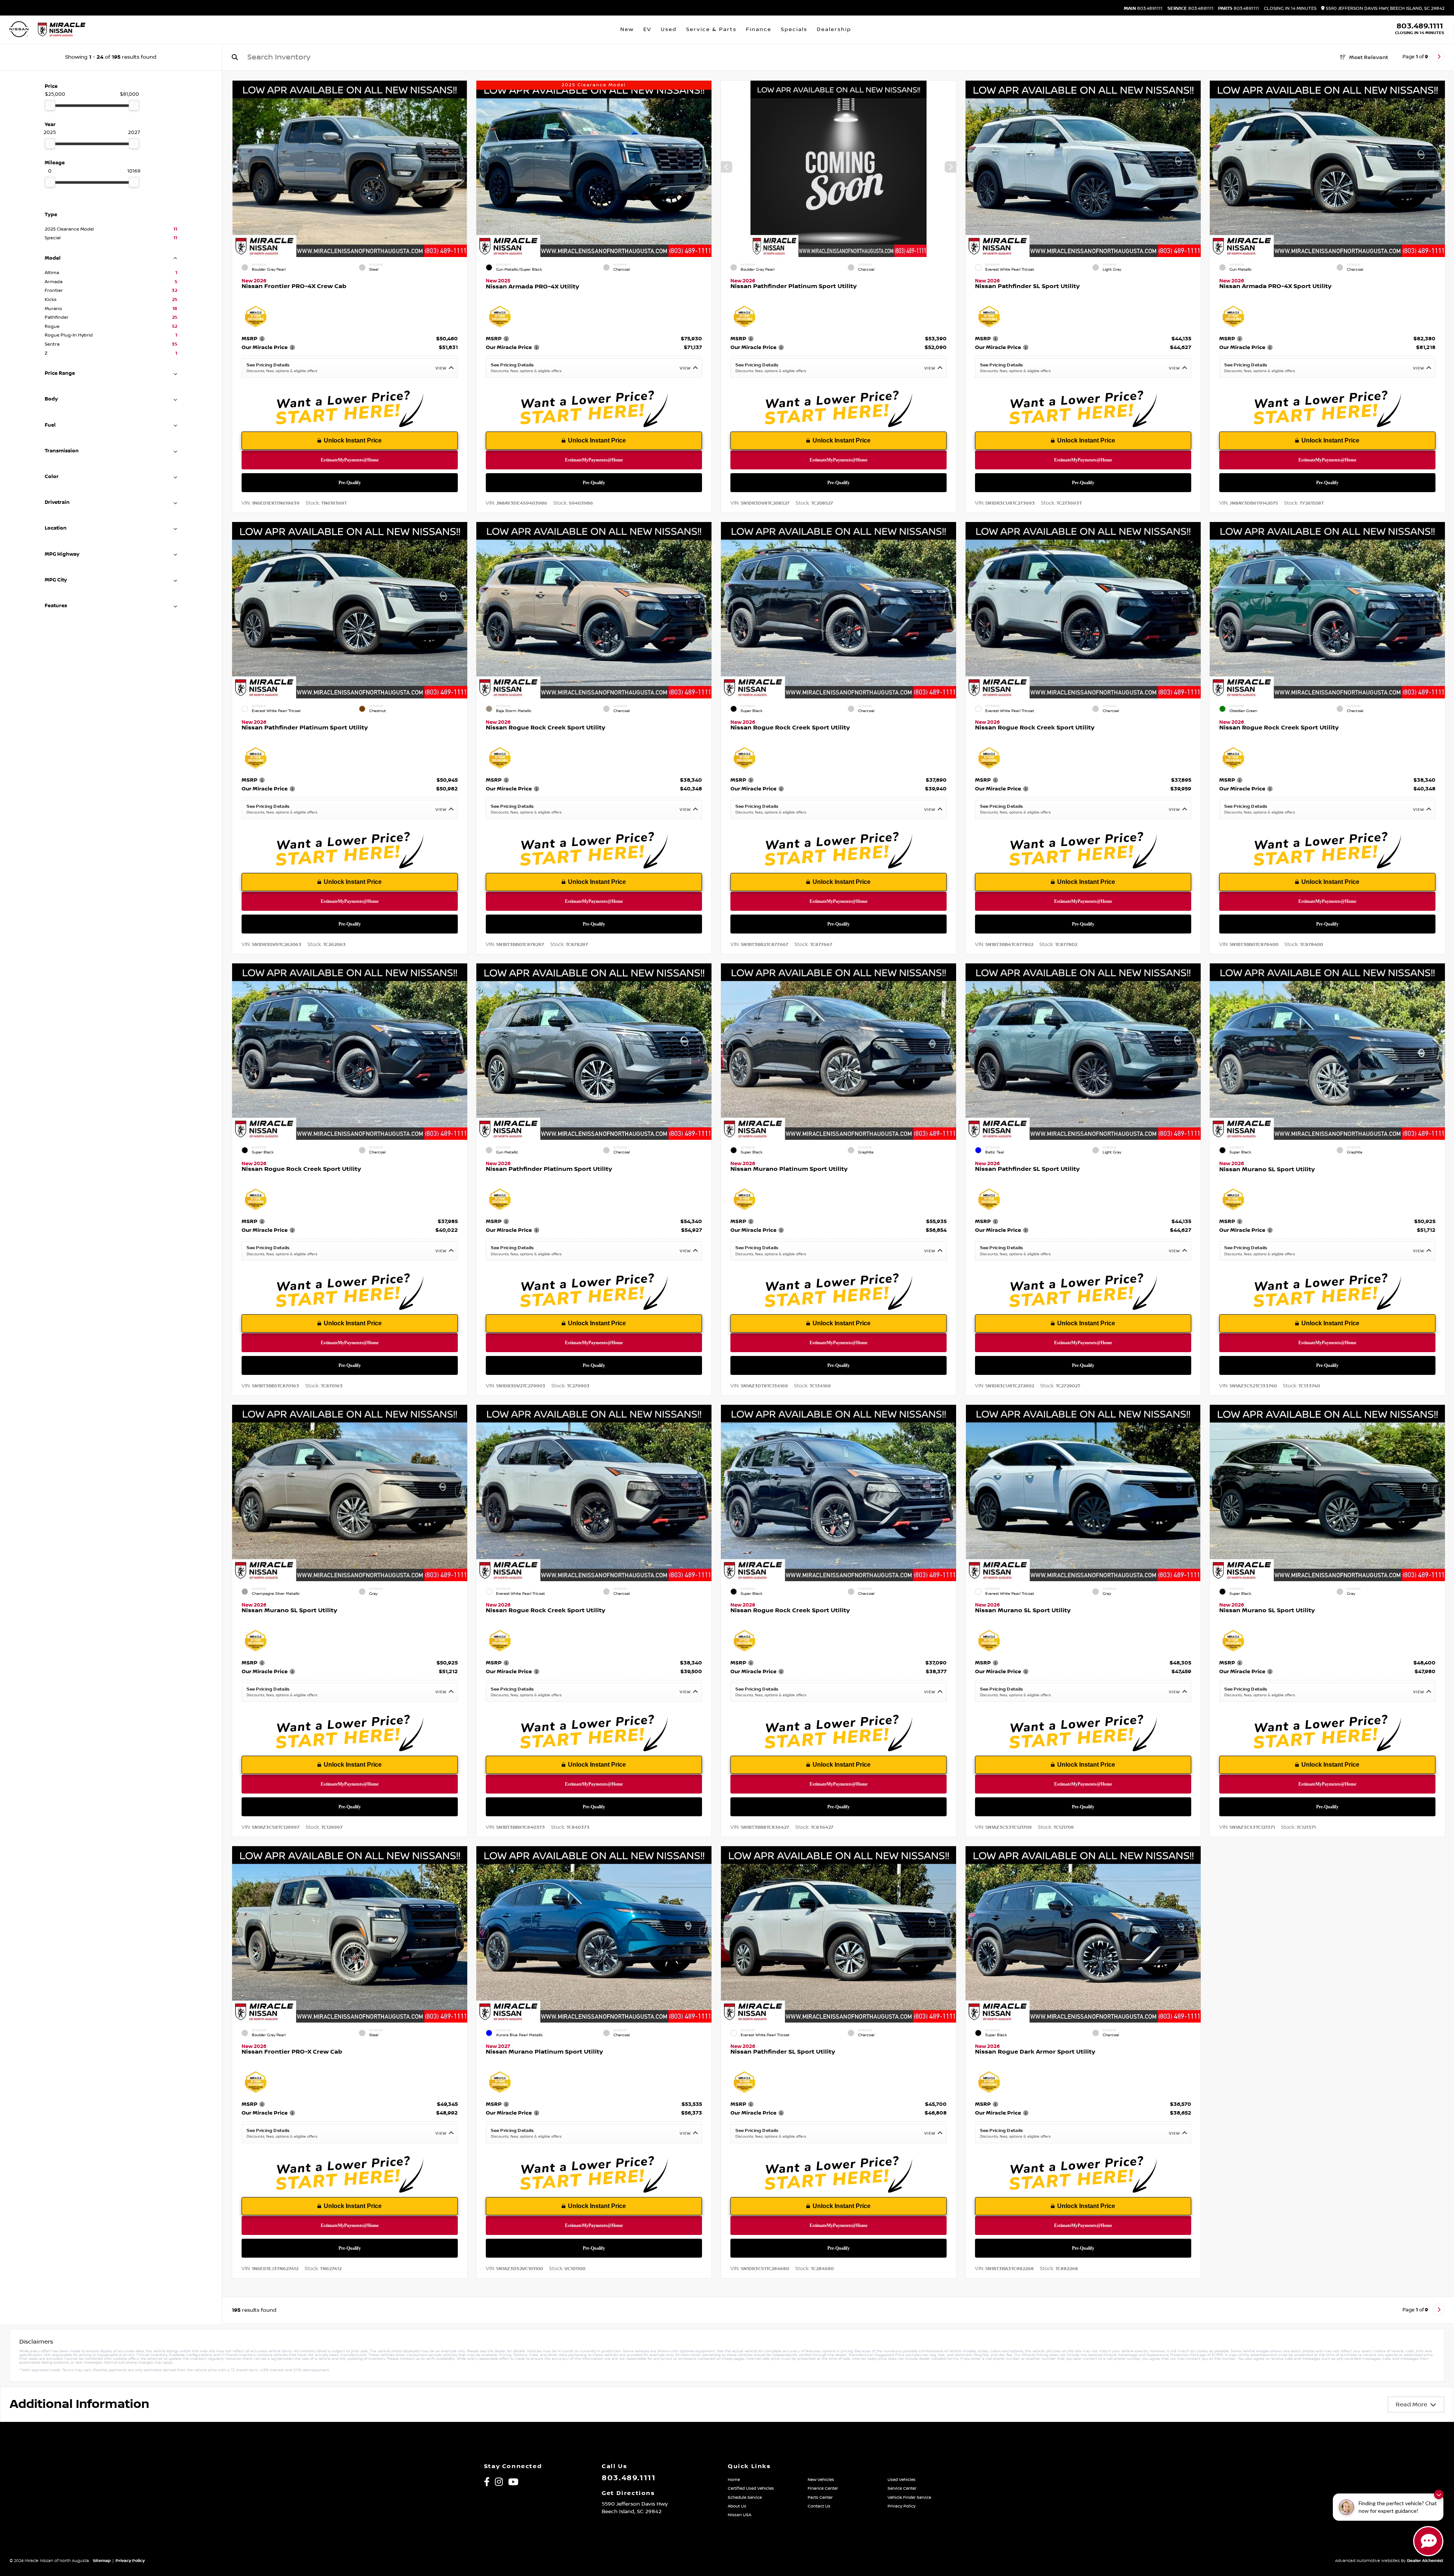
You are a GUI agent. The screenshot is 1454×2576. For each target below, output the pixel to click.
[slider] (50, 105)
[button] (461, 167)
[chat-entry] (1428, 2541)
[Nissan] (19, 30)
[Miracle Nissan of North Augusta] (62, 30)
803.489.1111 (1143, 9)
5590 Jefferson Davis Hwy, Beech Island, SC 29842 (1385, 9)
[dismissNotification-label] (1439, 2494)
